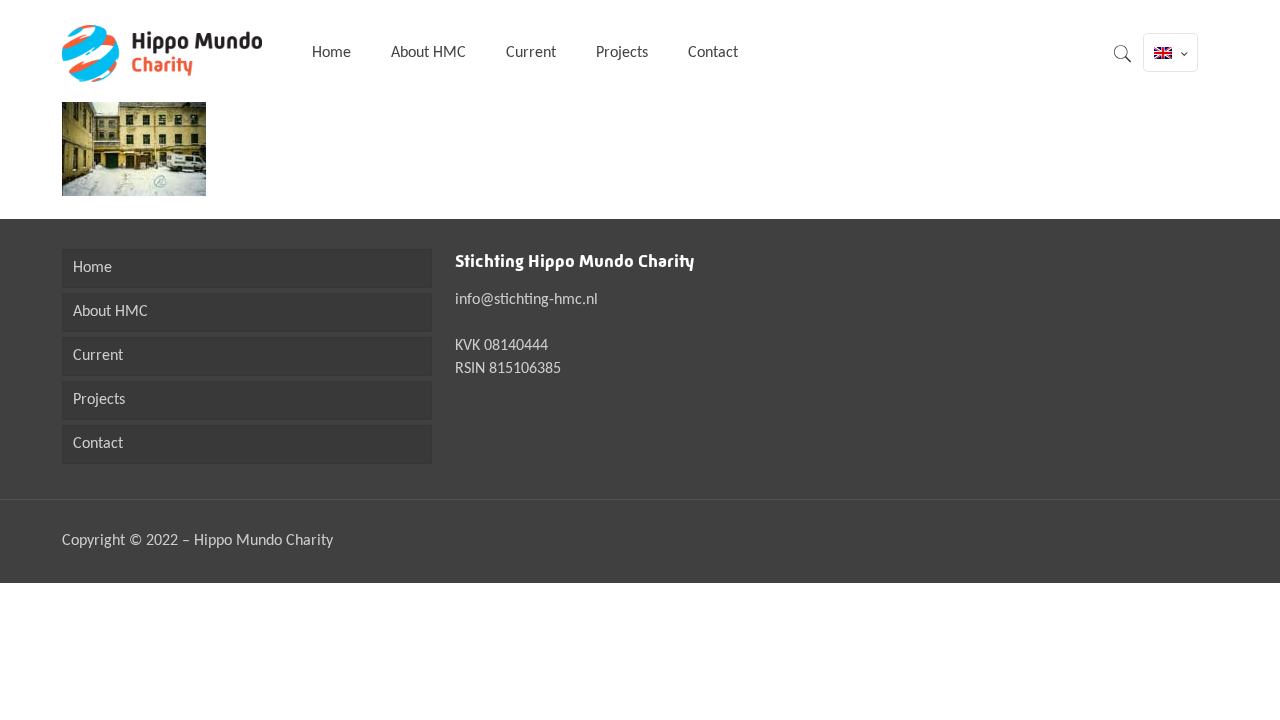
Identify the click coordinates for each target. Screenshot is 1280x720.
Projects (99, 400)
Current (98, 356)
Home (92, 268)
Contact (98, 444)
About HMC (110, 312)
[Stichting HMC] (162, 53)
